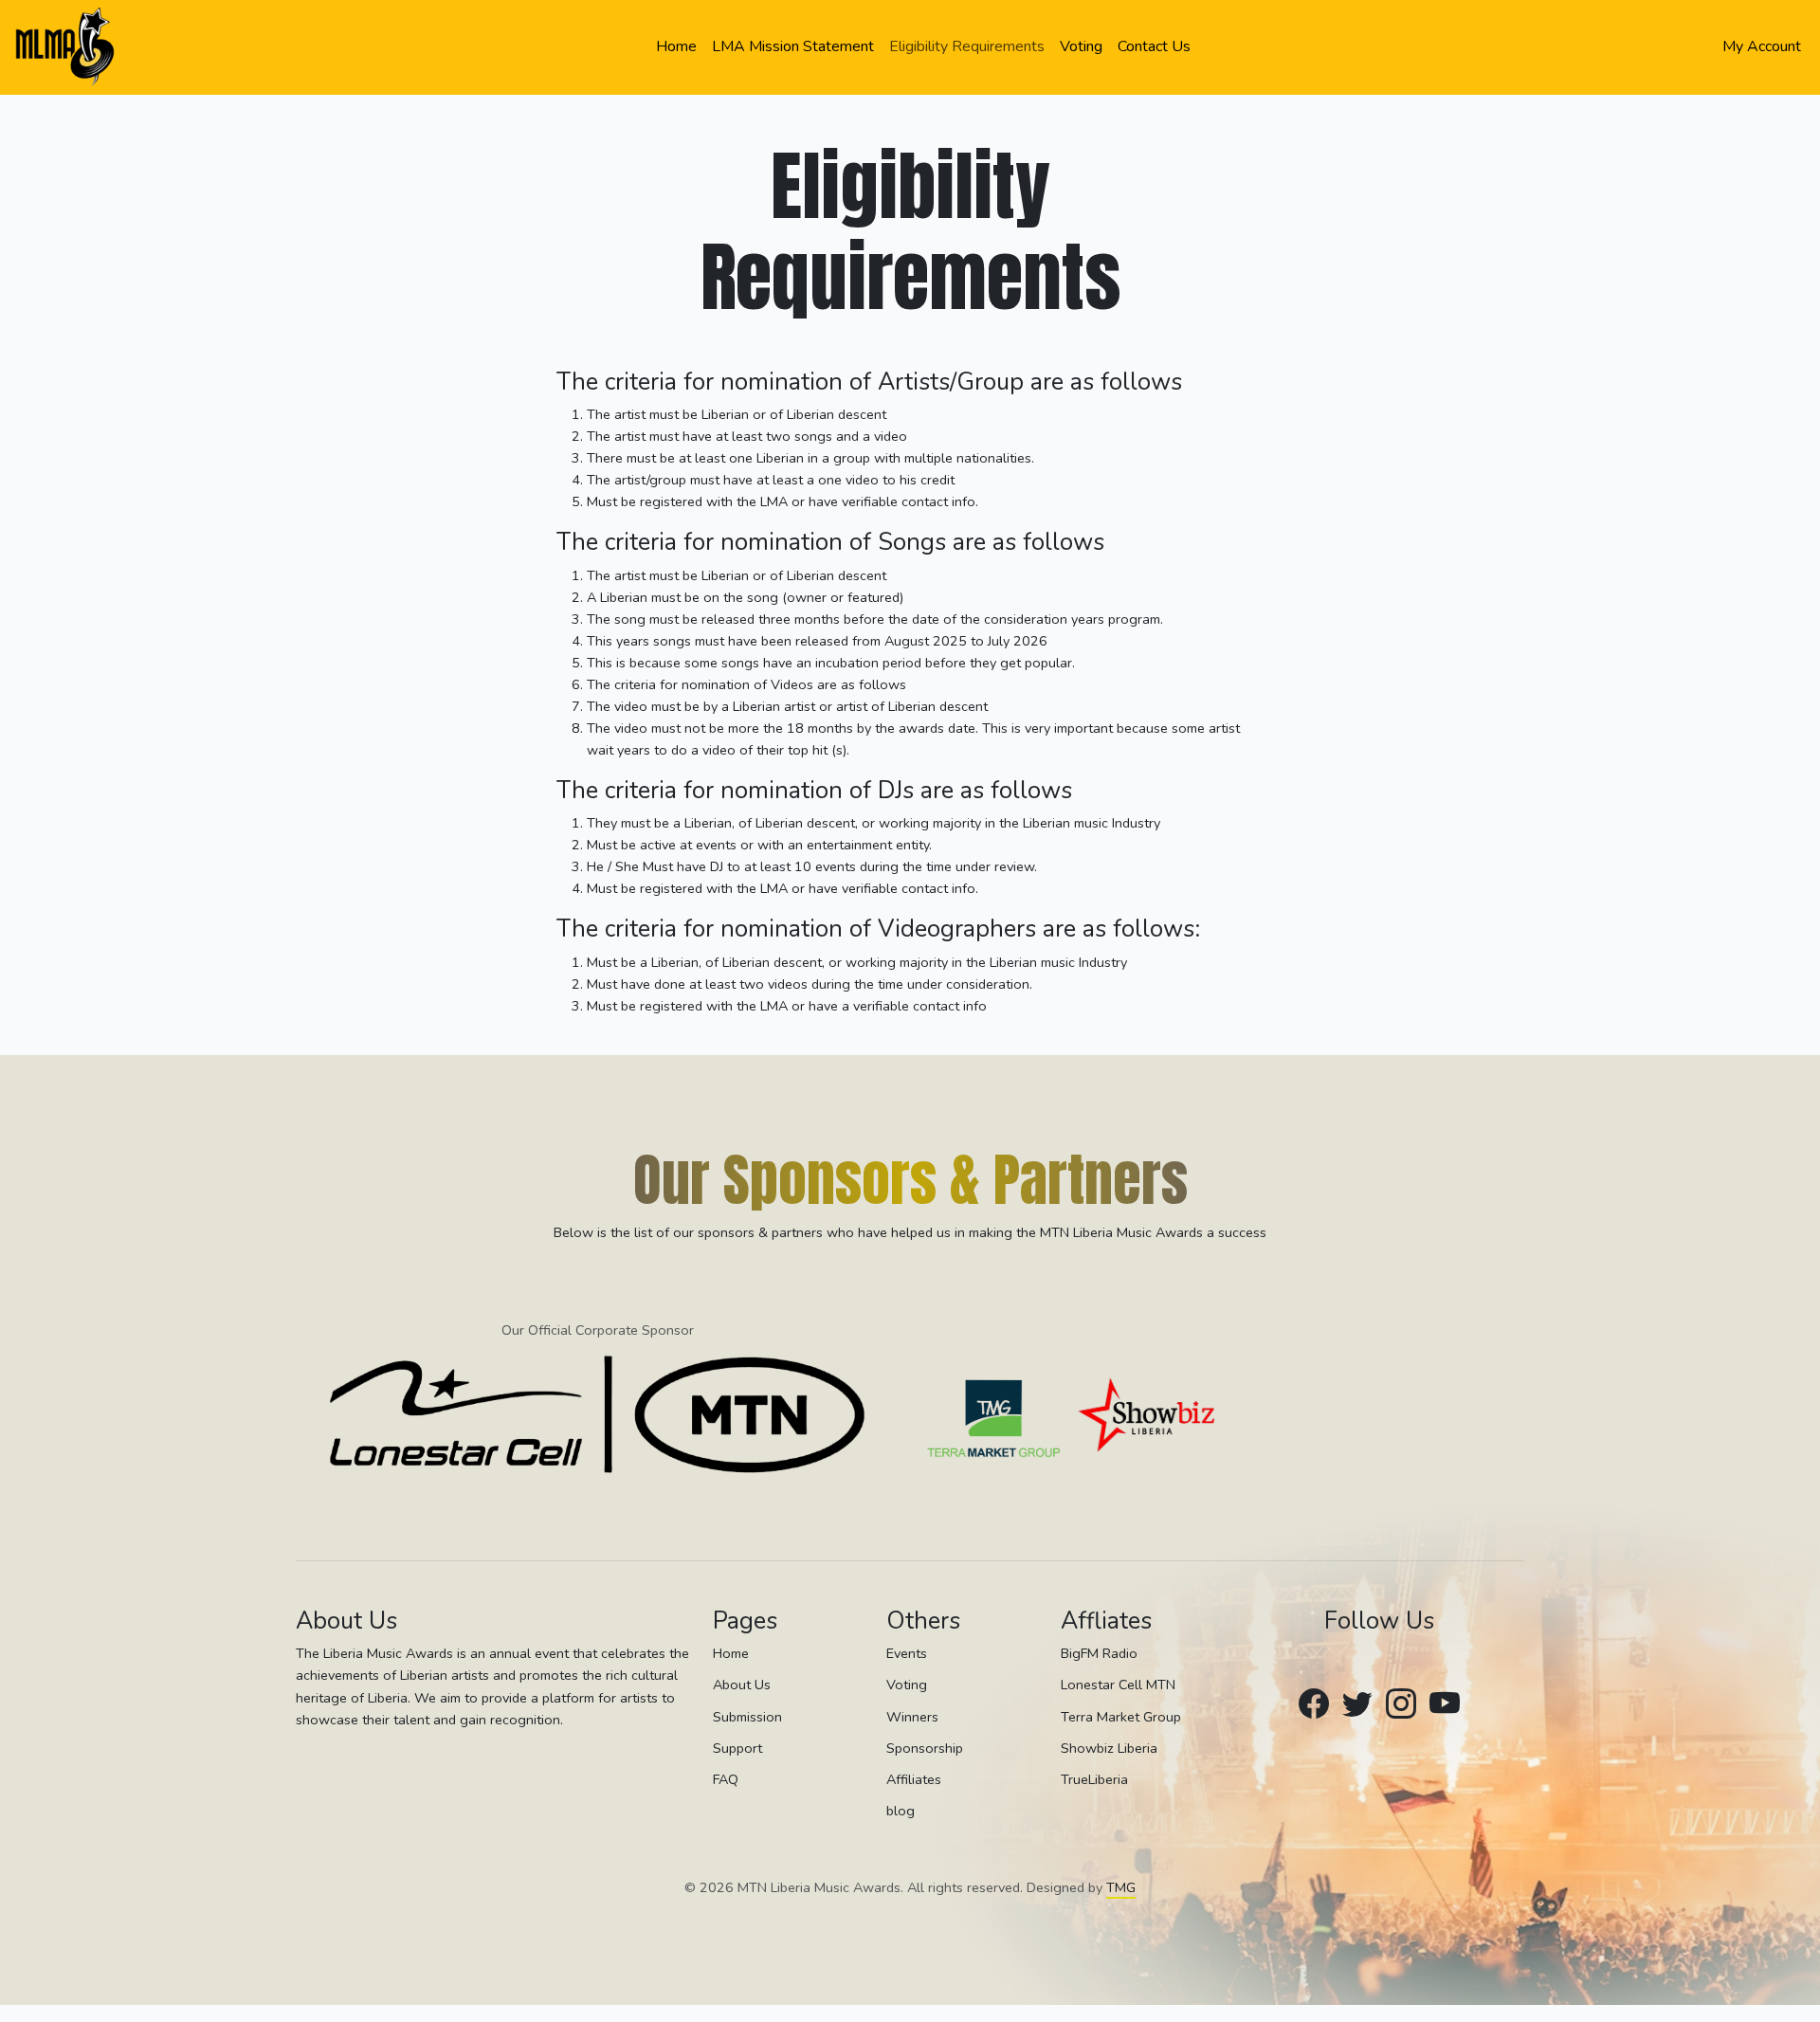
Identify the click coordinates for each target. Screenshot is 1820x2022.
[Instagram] (1401, 1705)
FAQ (726, 1779)
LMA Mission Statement (793, 46)
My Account (1762, 46)
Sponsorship (925, 1748)
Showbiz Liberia (1109, 1748)
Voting (1081, 46)
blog (901, 1811)
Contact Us (1154, 46)
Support (737, 1748)
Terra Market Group (1121, 1717)
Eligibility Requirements (967, 46)
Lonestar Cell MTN (1118, 1685)
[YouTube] (1445, 1705)
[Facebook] (1314, 1705)
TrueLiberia (1094, 1779)
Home (676, 46)
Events (907, 1653)
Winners (912, 1717)
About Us (742, 1685)
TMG (1121, 1887)
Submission (747, 1717)
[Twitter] (1357, 1705)
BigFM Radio (1099, 1653)
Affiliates (914, 1779)
